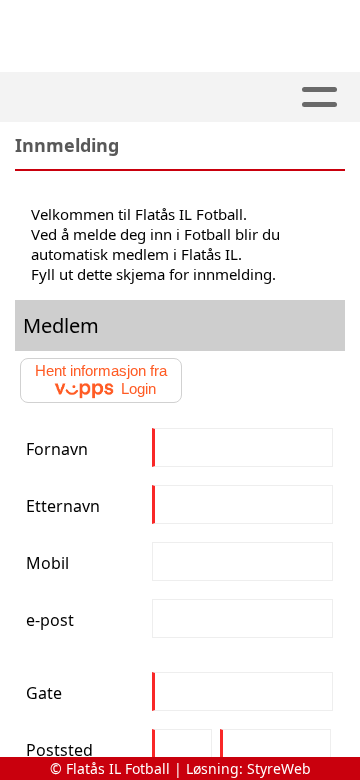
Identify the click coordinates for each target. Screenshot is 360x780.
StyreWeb (279, 768)
